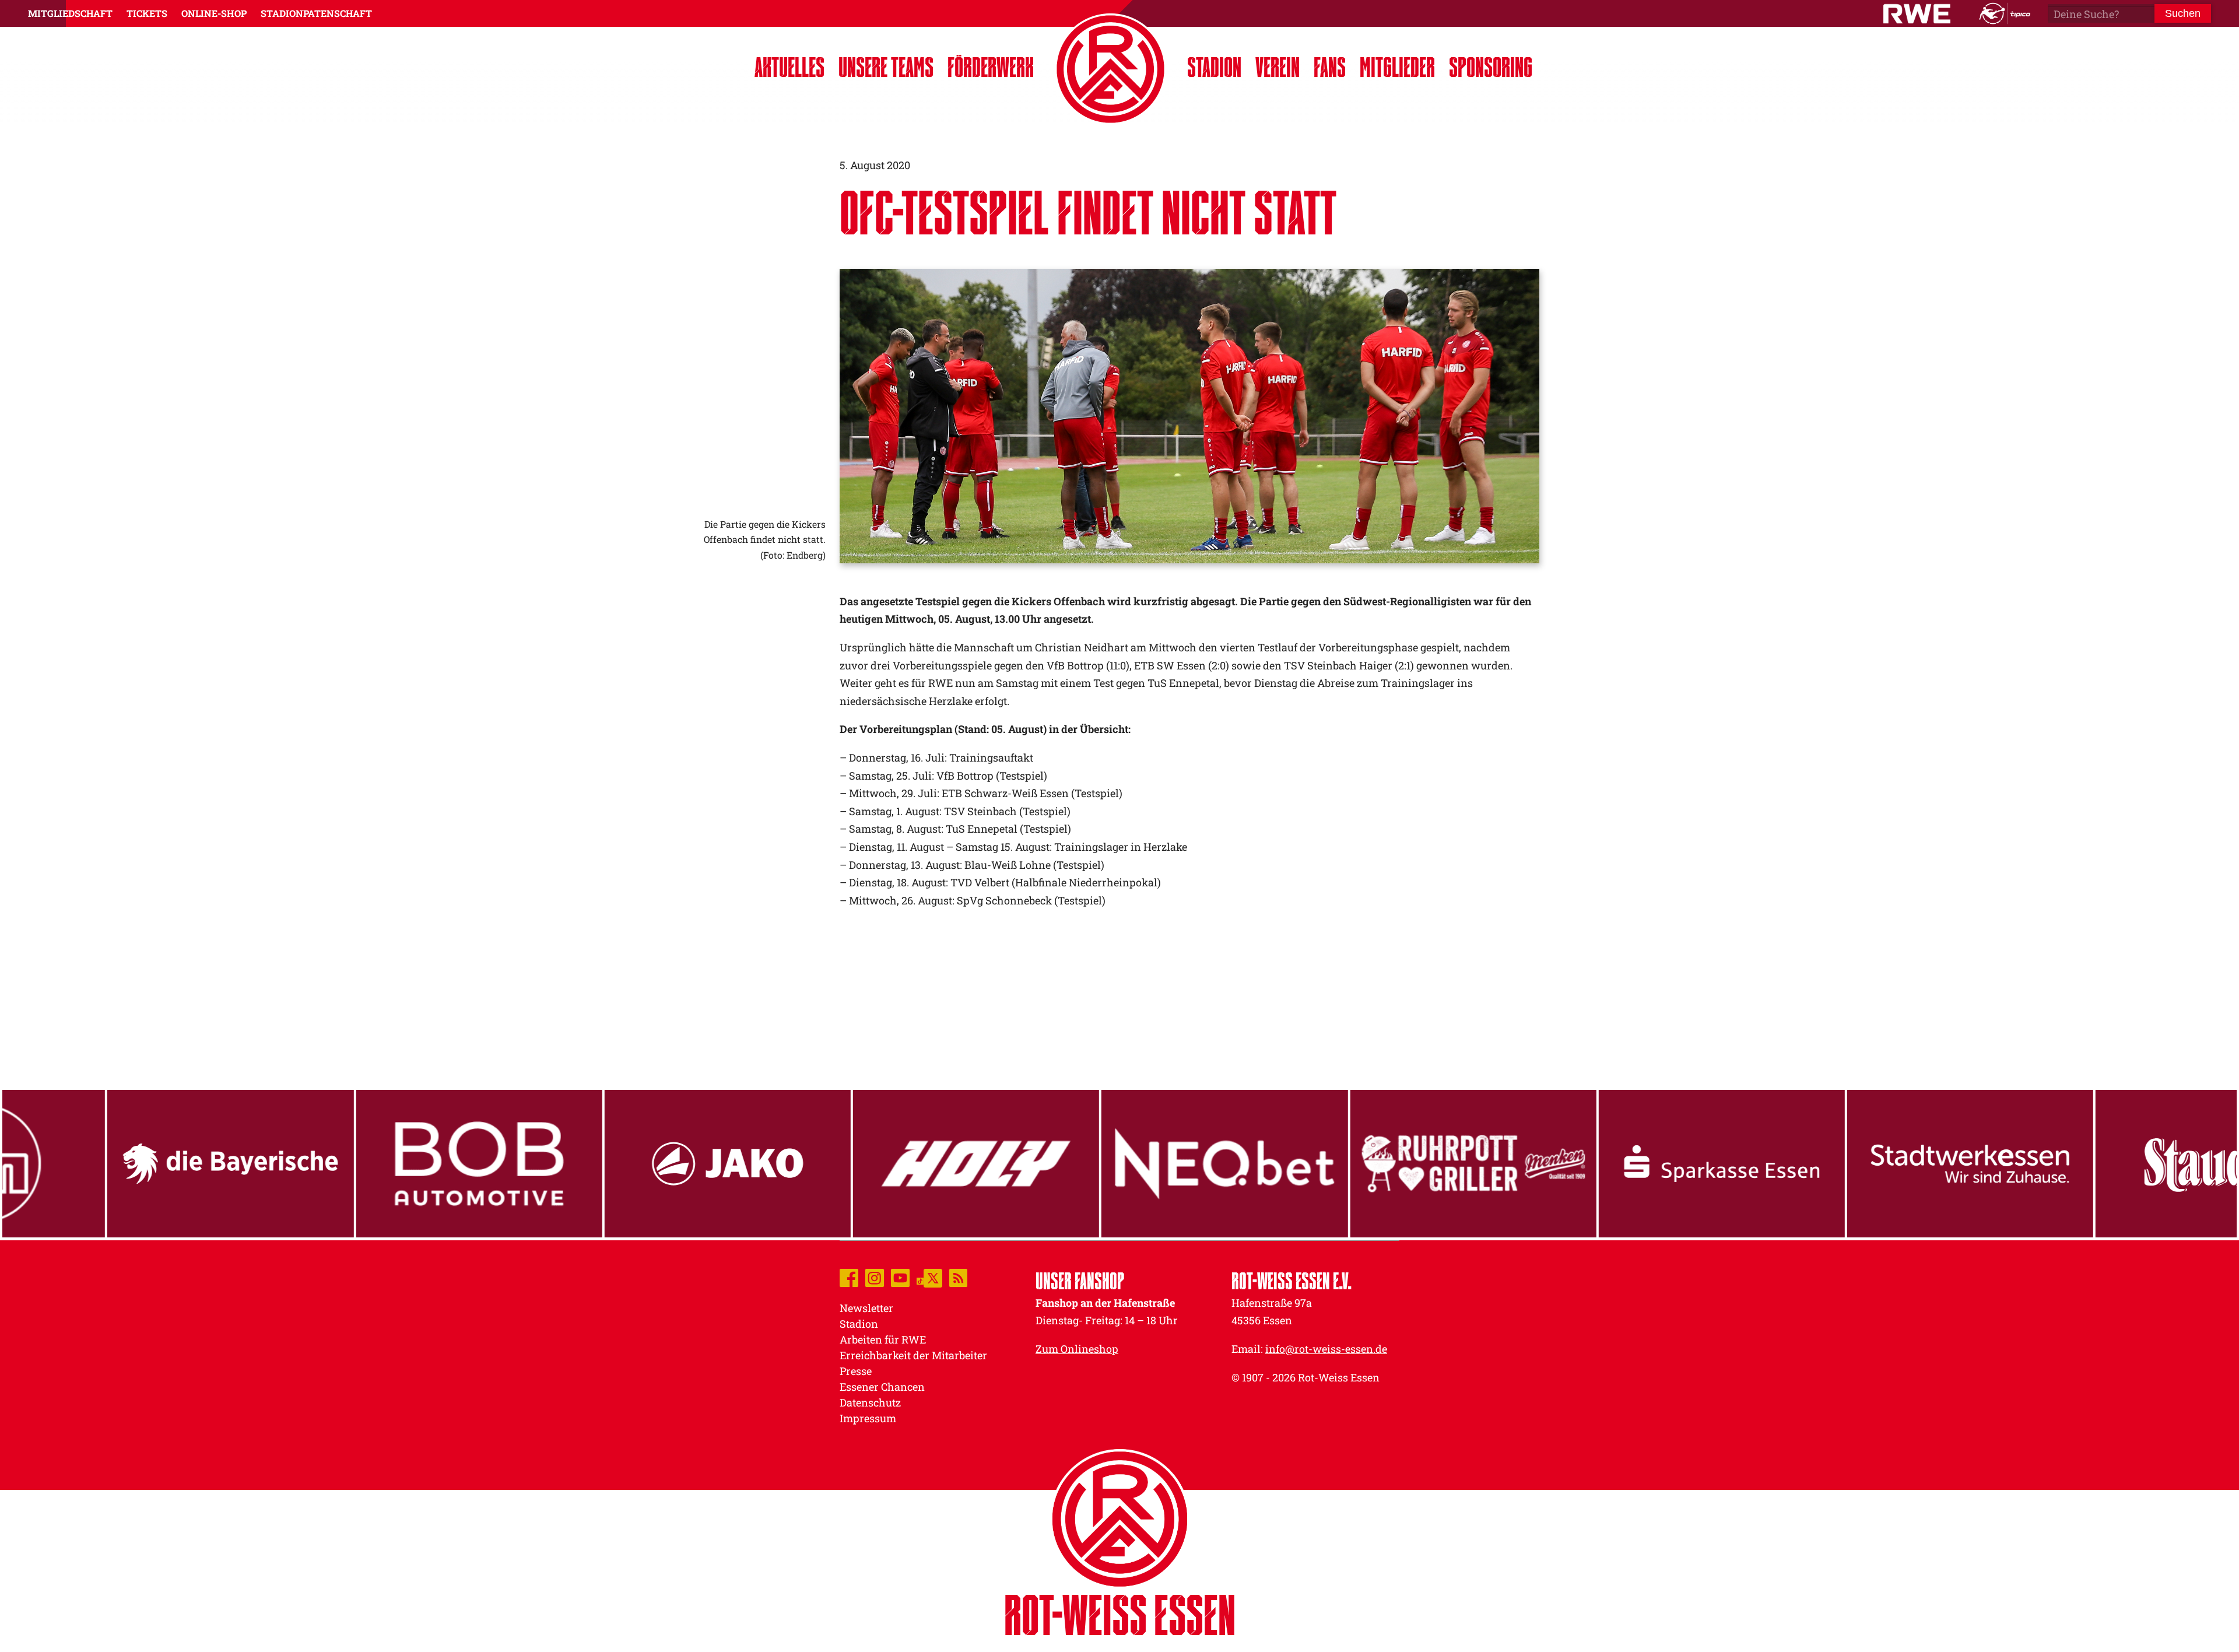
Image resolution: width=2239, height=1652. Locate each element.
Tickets (147, 13)
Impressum (868, 1418)
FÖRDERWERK (991, 67)
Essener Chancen (882, 1387)
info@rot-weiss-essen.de (1326, 1349)
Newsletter (866, 1308)
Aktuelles (789, 67)
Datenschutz (870, 1402)
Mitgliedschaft (70, 13)
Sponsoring (1491, 67)
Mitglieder (1397, 67)
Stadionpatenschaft (316, 13)
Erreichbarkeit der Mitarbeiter (913, 1355)
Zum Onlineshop (1077, 1349)
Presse (856, 1371)
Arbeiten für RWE (883, 1339)
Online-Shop (214, 13)
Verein (1278, 67)
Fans (1330, 67)
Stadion (1214, 67)
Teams (886, 67)
